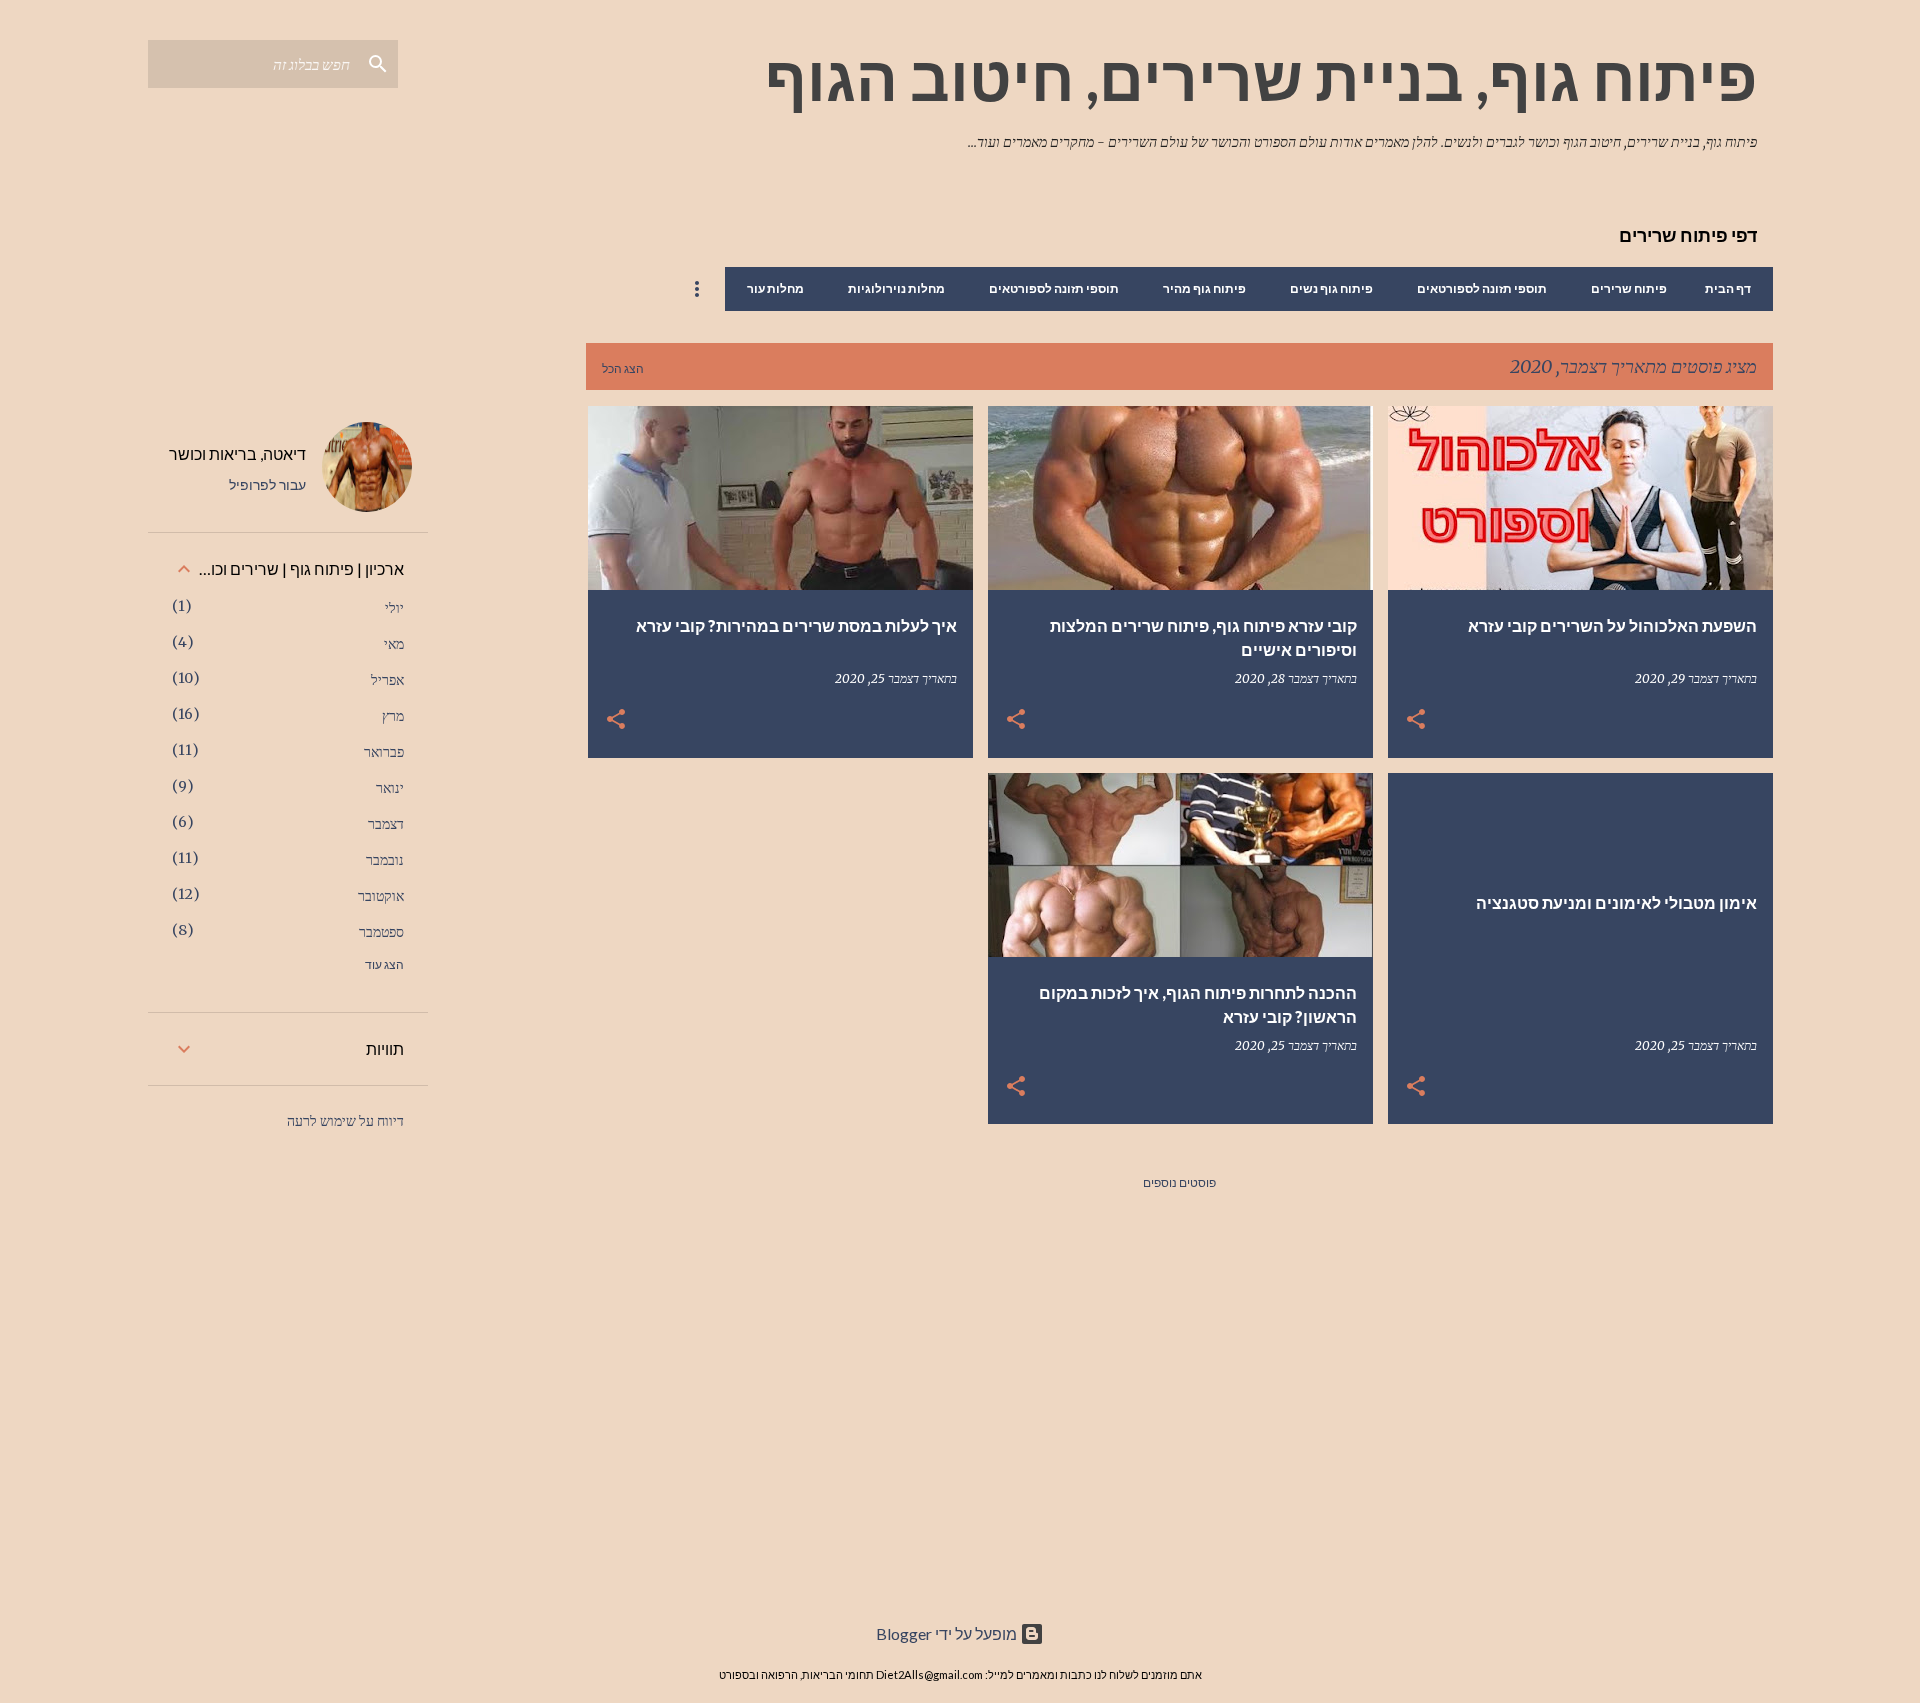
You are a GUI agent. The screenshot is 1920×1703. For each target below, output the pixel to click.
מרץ (393, 716)
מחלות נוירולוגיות (896, 288)
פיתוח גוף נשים (1331, 288)
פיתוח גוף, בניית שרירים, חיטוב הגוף (1261, 77)
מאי (394, 644)
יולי (394, 608)
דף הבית (1728, 288)
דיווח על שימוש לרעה (345, 1121)
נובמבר (385, 860)
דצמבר (386, 824)
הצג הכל (623, 368)
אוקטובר (381, 896)
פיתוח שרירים (1629, 288)
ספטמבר (381, 932)
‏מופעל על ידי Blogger (948, 1633)
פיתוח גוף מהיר (1204, 288)
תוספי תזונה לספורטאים (1482, 288)
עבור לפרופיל (267, 484)
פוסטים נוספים (1179, 1182)
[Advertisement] (507, 706)
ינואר (390, 788)
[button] (1416, 720)
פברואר (384, 752)
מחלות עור (775, 288)
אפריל (387, 680)
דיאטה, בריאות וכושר (237, 453)
